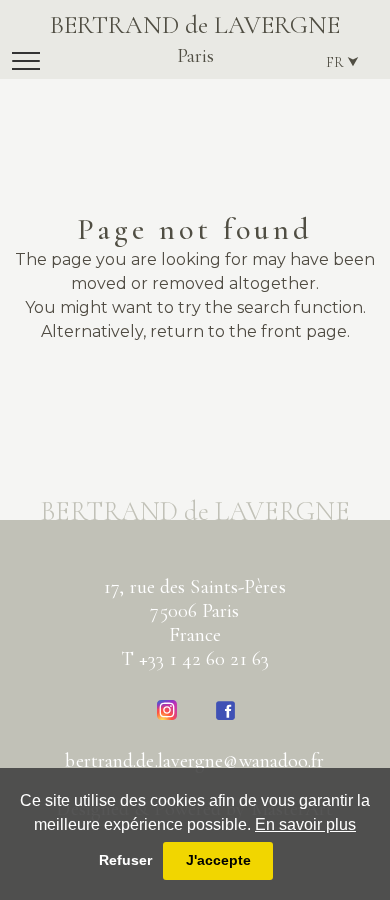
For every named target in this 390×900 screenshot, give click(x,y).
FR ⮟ (342, 62)
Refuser (125, 860)
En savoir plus (305, 824)
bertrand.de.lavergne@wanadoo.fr (194, 761)
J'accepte (218, 860)
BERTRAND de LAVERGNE (195, 39)
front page (304, 331)
